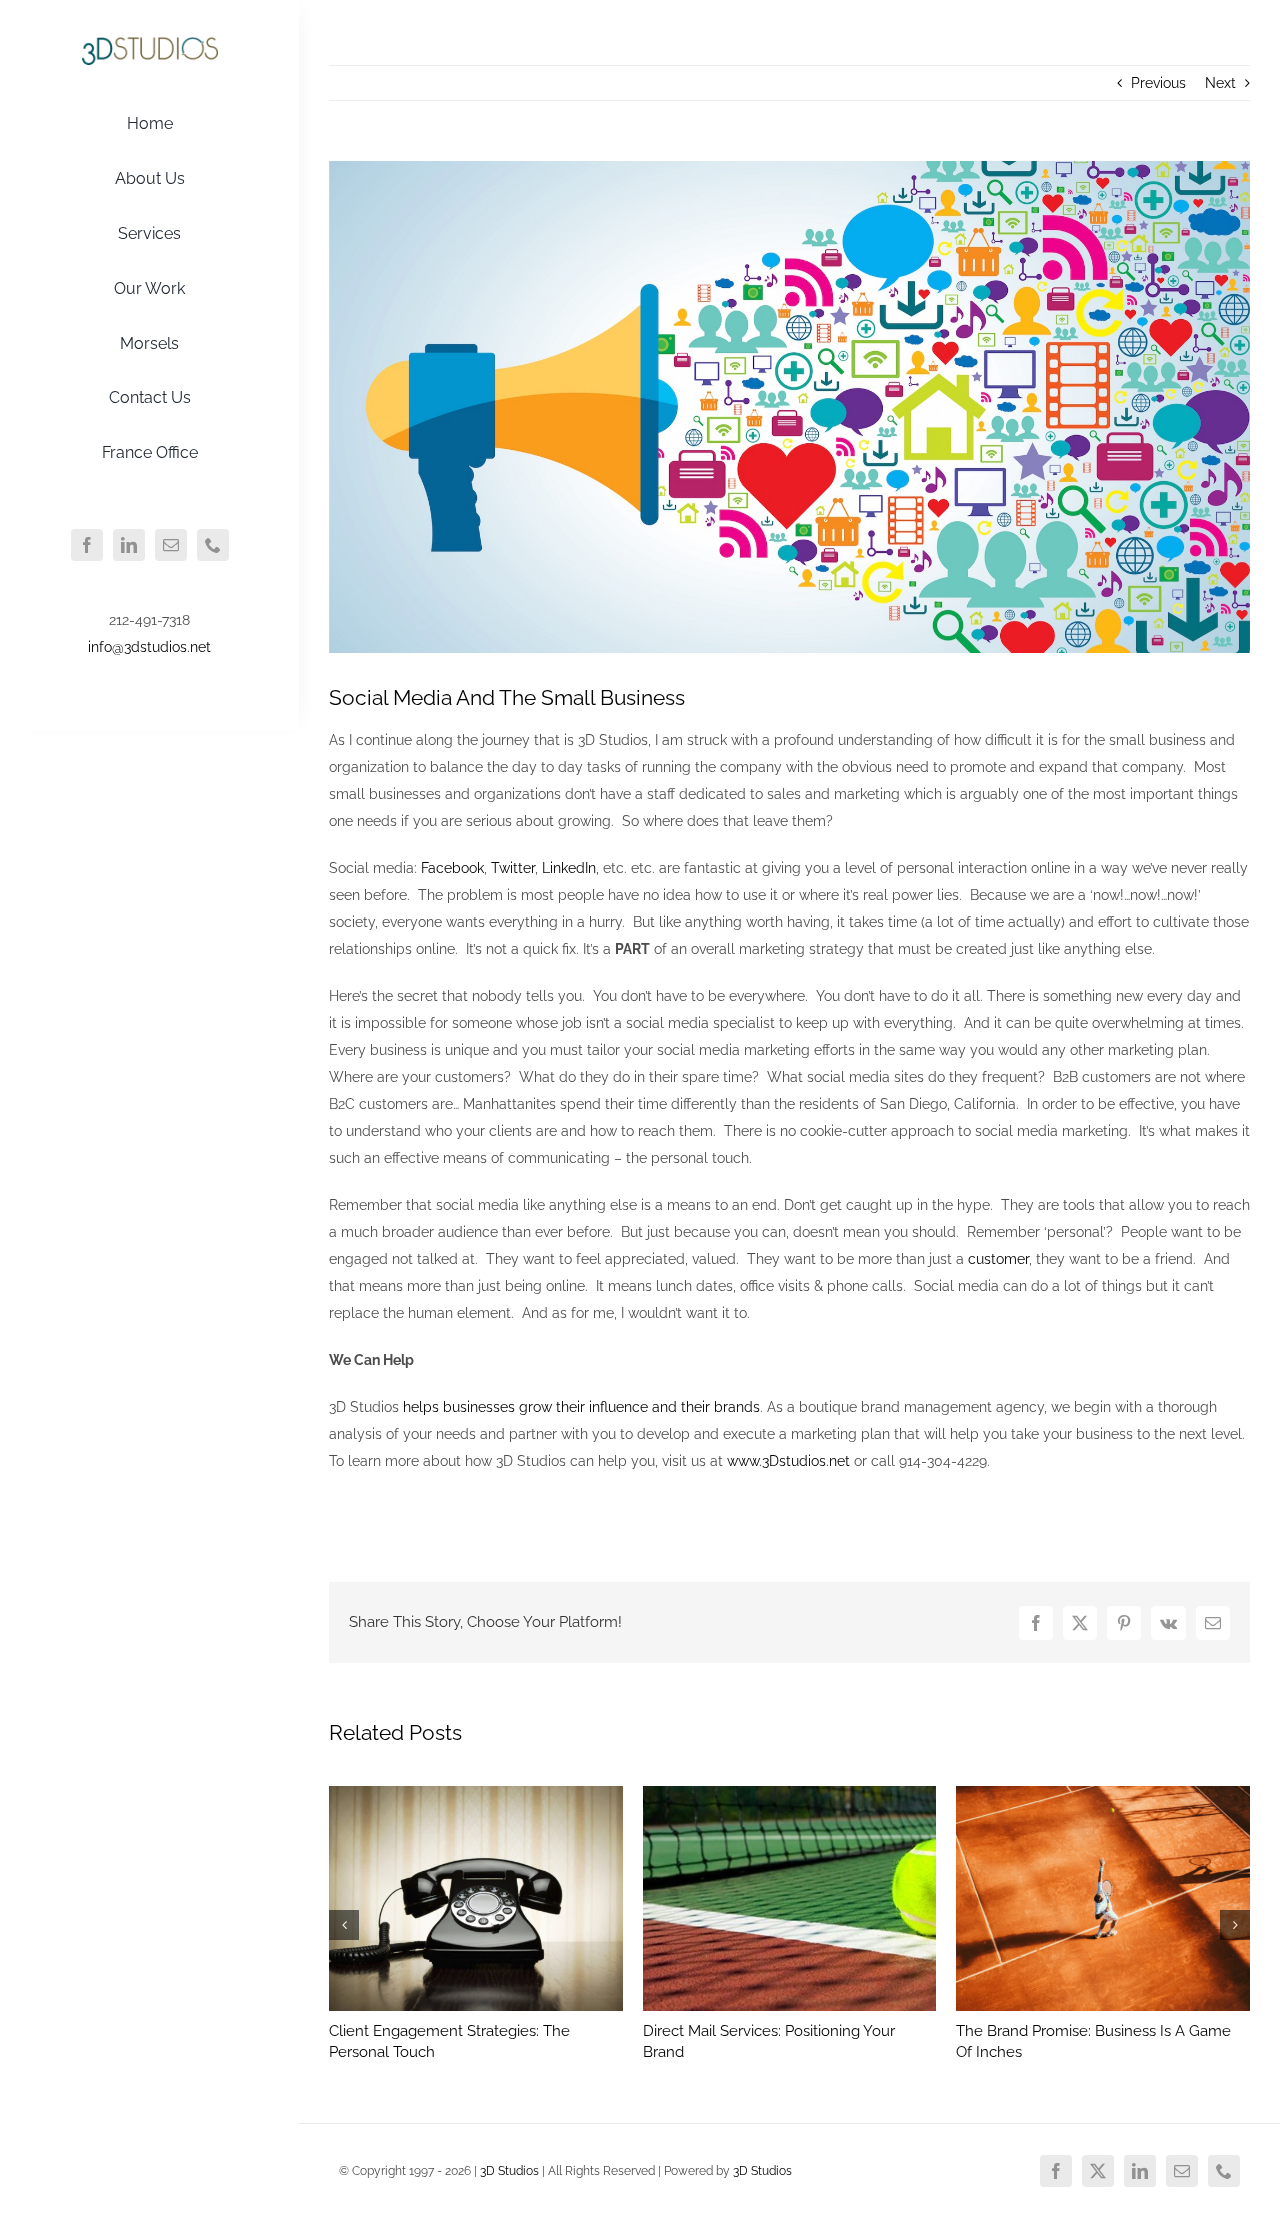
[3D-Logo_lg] (150, 43)
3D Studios (509, 2171)
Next (1220, 83)
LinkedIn (569, 868)
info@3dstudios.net (149, 647)
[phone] (213, 545)
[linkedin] (129, 545)
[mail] (171, 545)
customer (998, 1259)
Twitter (513, 868)
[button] (344, 1925)
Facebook (452, 868)
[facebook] (87, 545)
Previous (1158, 83)
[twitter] (1098, 2171)
